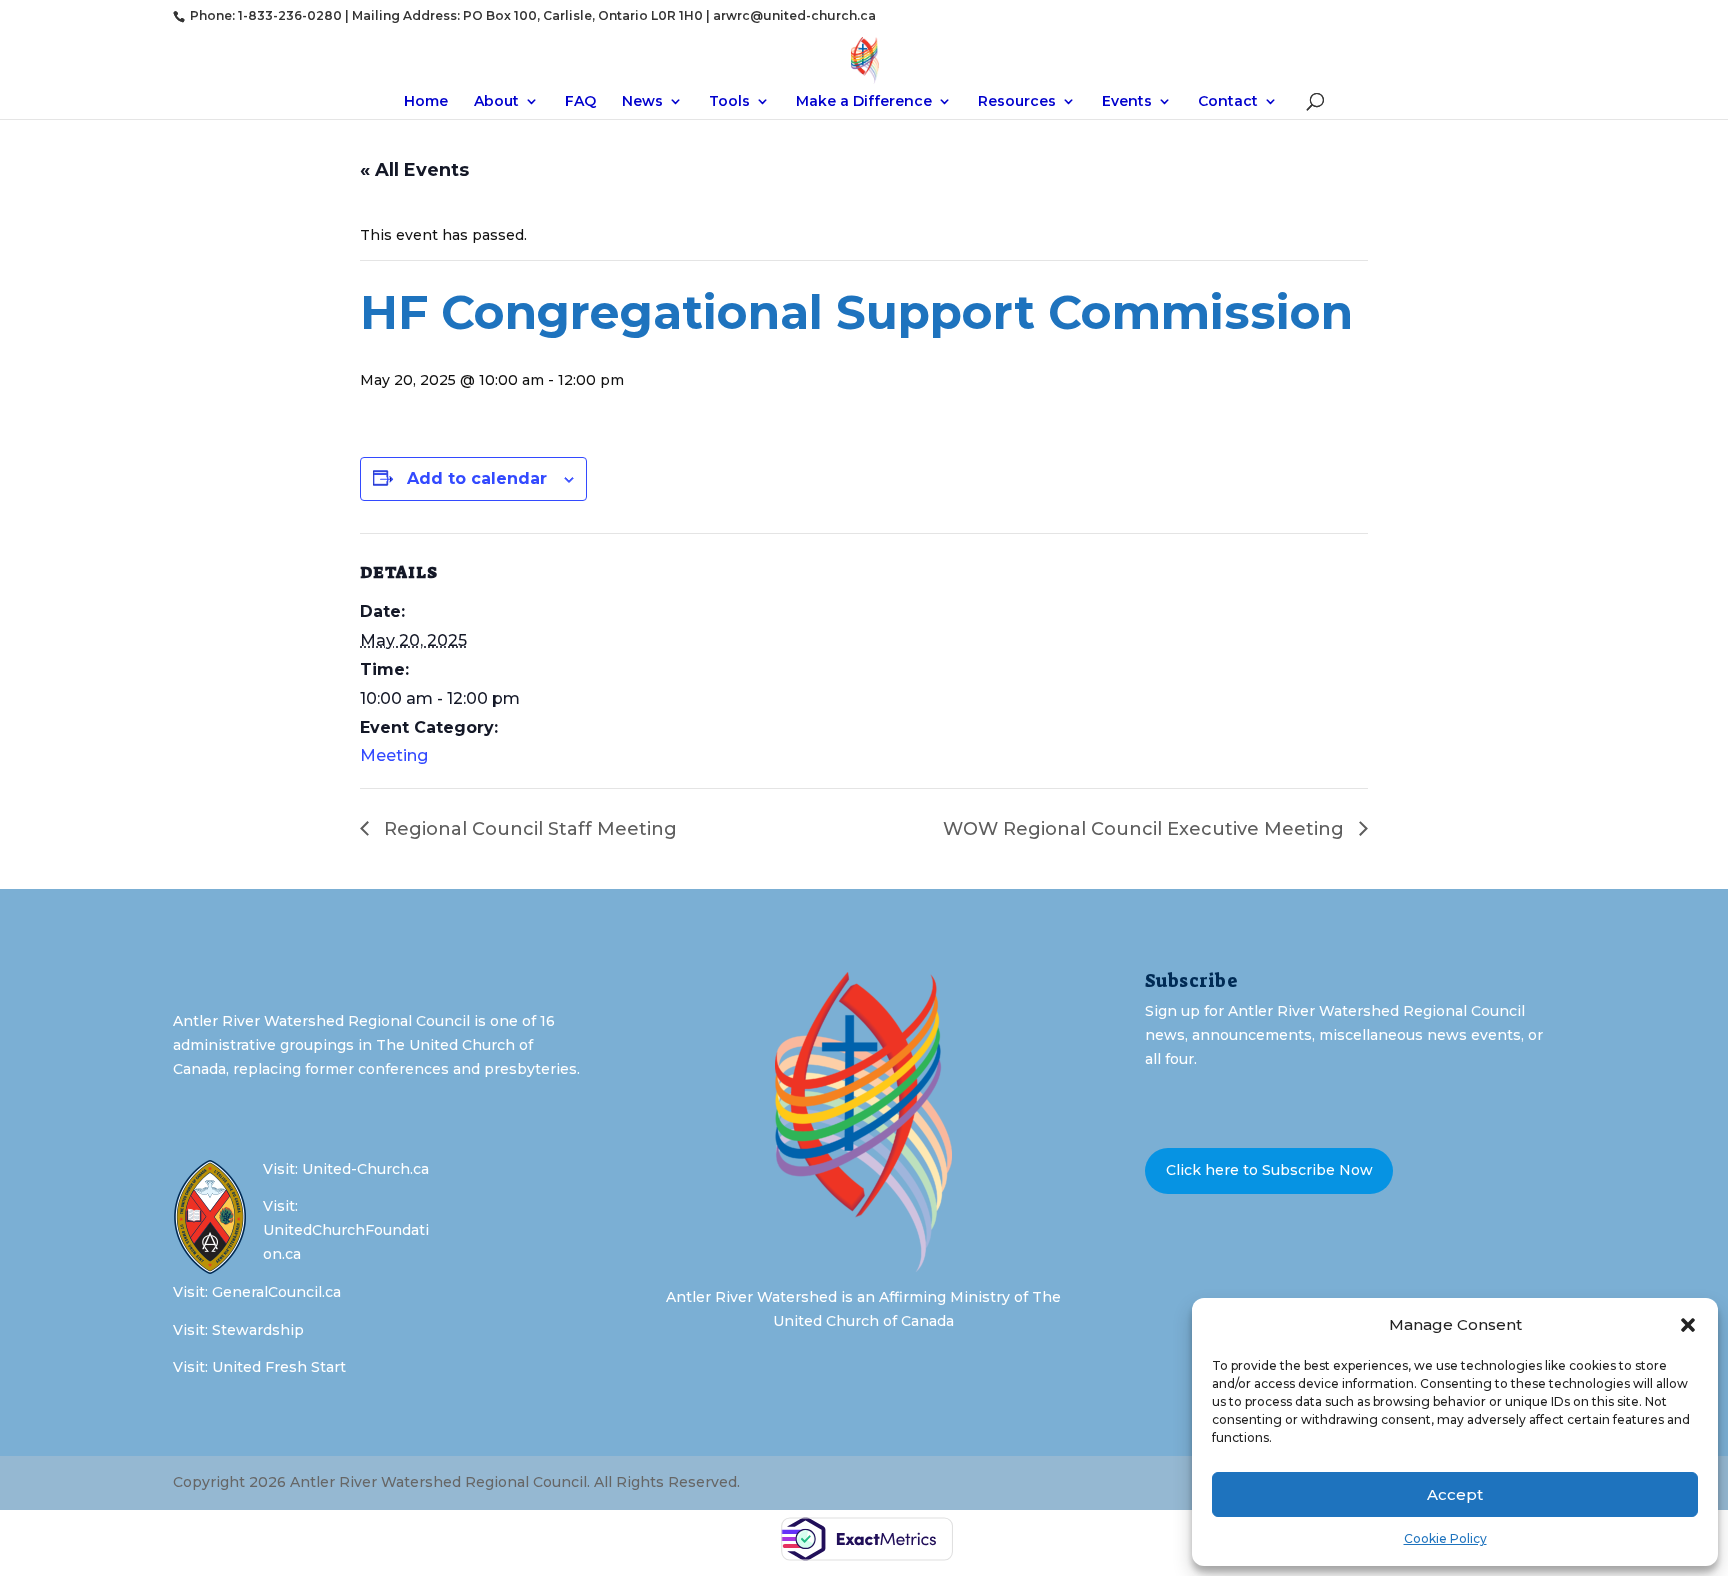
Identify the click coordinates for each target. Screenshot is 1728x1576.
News (642, 102)
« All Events (414, 170)
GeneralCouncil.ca (276, 1292)
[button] (1688, 1325)
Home (426, 102)
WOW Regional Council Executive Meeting (1146, 829)
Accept (1455, 1494)
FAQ (580, 102)
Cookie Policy (1445, 1538)
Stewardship (258, 1330)
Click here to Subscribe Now (1269, 1170)
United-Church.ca (365, 1169)
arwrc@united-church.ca (794, 15)
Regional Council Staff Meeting (528, 829)
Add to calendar (477, 478)
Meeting (394, 755)
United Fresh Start (279, 1367)
